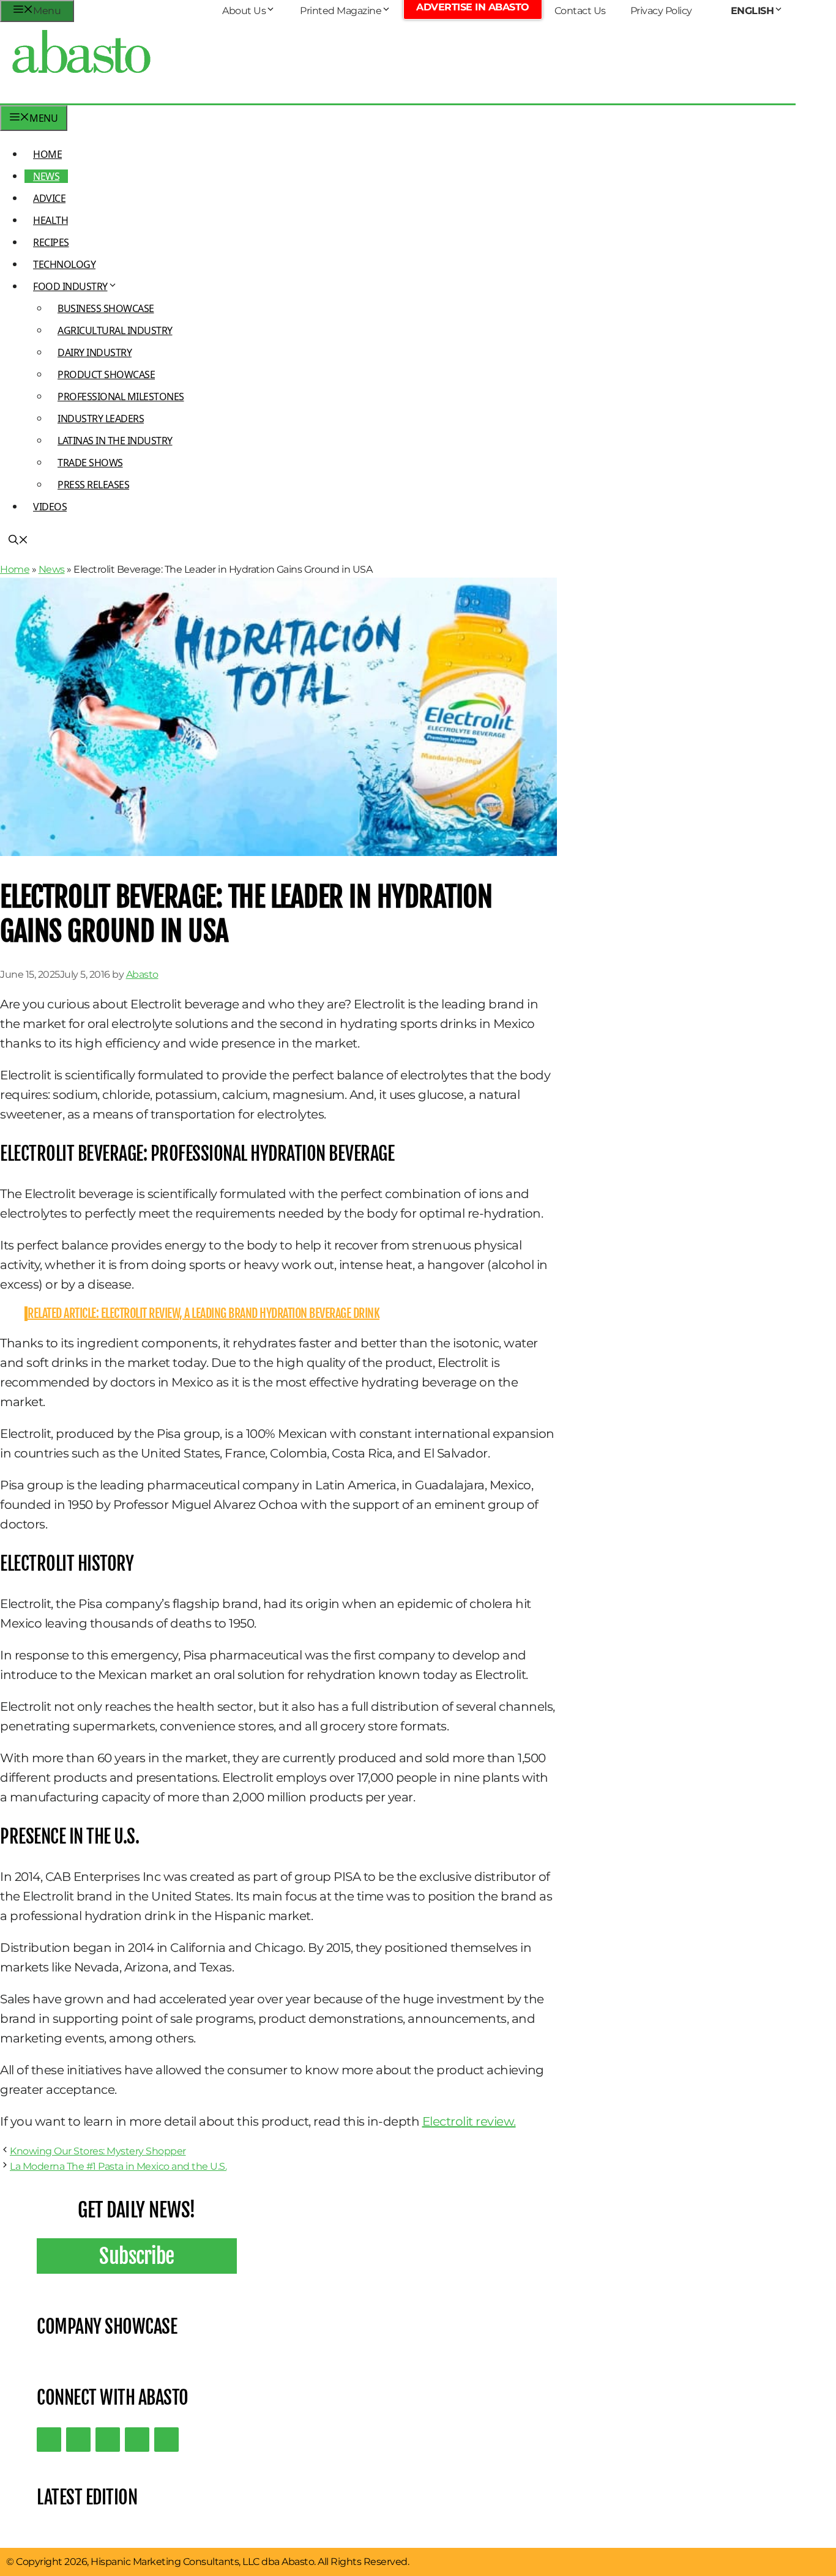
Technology (64, 264)
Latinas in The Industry (115, 441)
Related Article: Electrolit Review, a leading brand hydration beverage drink (203, 1313)
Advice (49, 198)
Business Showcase (106, 308)
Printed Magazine (341, 11)
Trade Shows (90, 463)
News (46, 176)
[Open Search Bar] (18, 541)
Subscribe (137, 2256)
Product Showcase (106, 374)
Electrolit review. (469, 2121)
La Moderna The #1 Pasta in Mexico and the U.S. (118, 2166)
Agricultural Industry (115, 330)
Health (50, 220)
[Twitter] (49, 2440)
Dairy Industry (95, 352)
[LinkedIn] (78, 2440)
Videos (50, 507)
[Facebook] (166, 2440)
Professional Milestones (121, 396)
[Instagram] (108, 2440)
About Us (244, 11)
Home (47, 154)
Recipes (51, 242)
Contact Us (580, 11)
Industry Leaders (101, 419)
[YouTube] (137, 2440)
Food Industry (70, 286)
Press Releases (93, 485)
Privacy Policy (661, 11)
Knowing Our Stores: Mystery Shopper (98, 2151)
